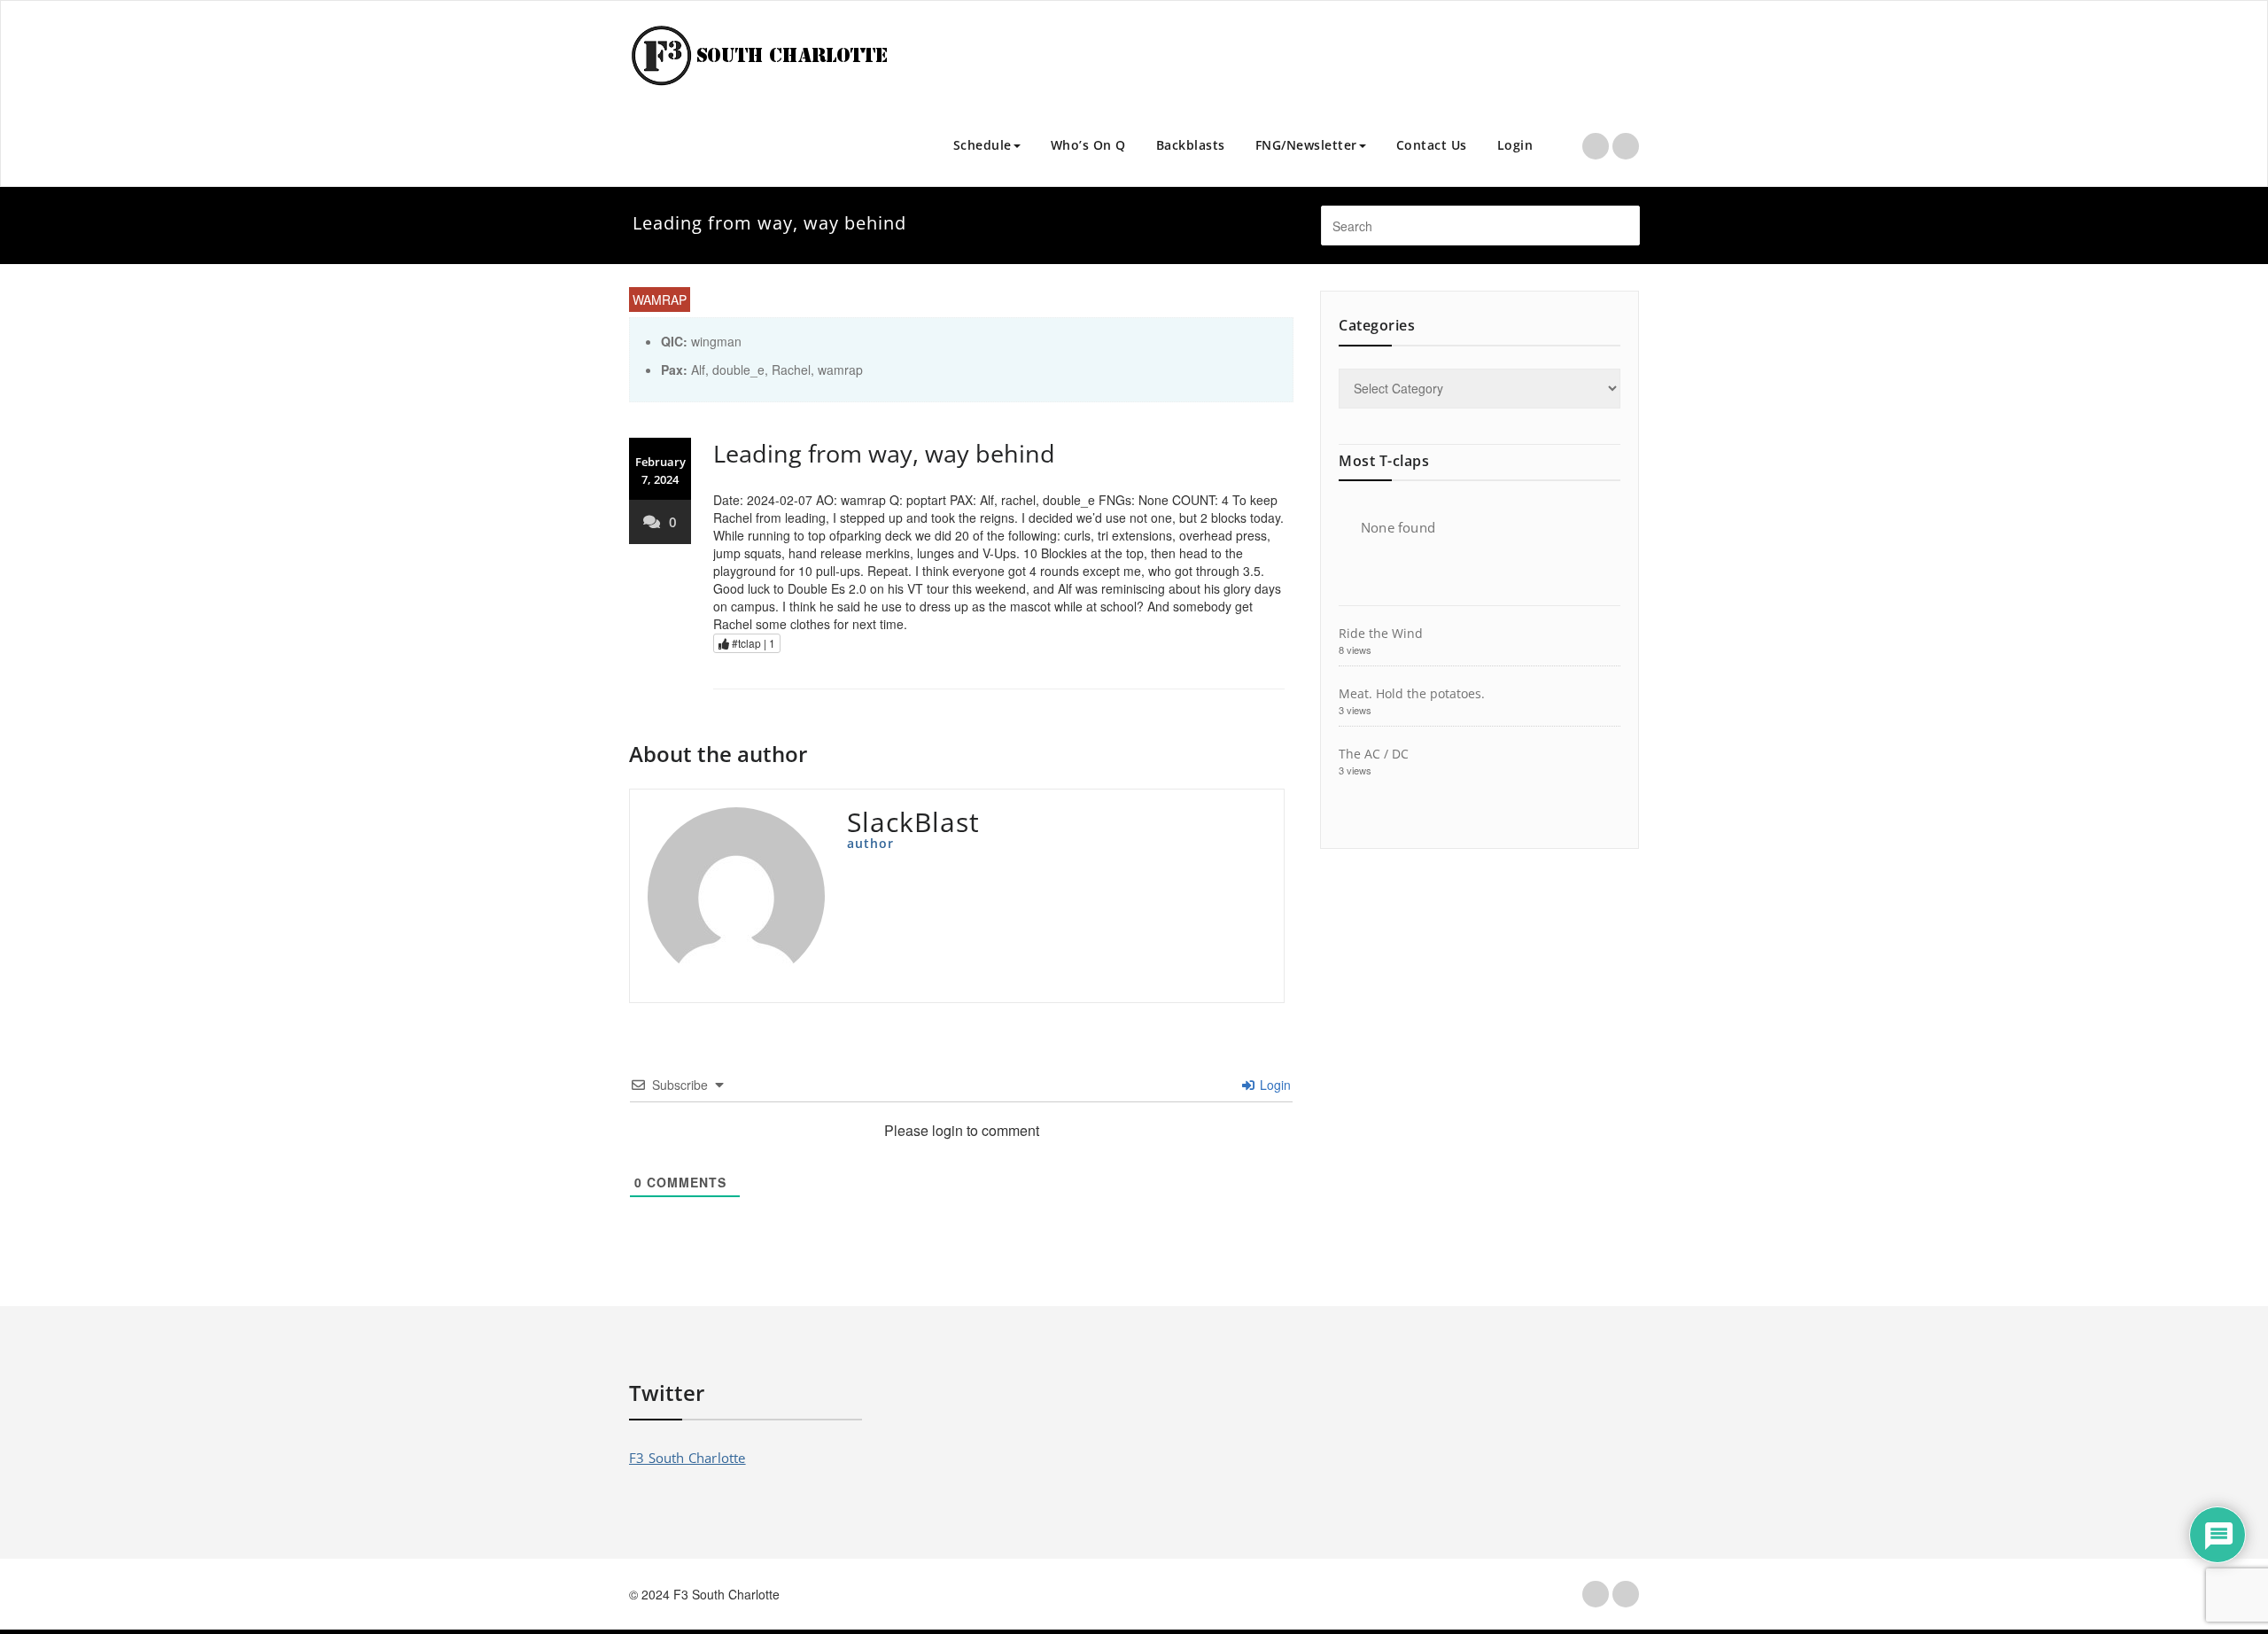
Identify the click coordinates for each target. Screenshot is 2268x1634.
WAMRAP (660, 300)
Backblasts (1191, 145)
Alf (698, 370)
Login (1515, 145)
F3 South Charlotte (687, 1458)
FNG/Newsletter (1306, 145)
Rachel (791, 370)
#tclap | (752, 643)
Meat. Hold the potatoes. (1412, 693)
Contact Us (1432, 145)
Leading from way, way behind (884, 453)
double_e (738, 370)
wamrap (840, 370)
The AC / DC (1374, 754)
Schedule (983, 145)
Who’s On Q (1088, 145)
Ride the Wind (1381, 633)
